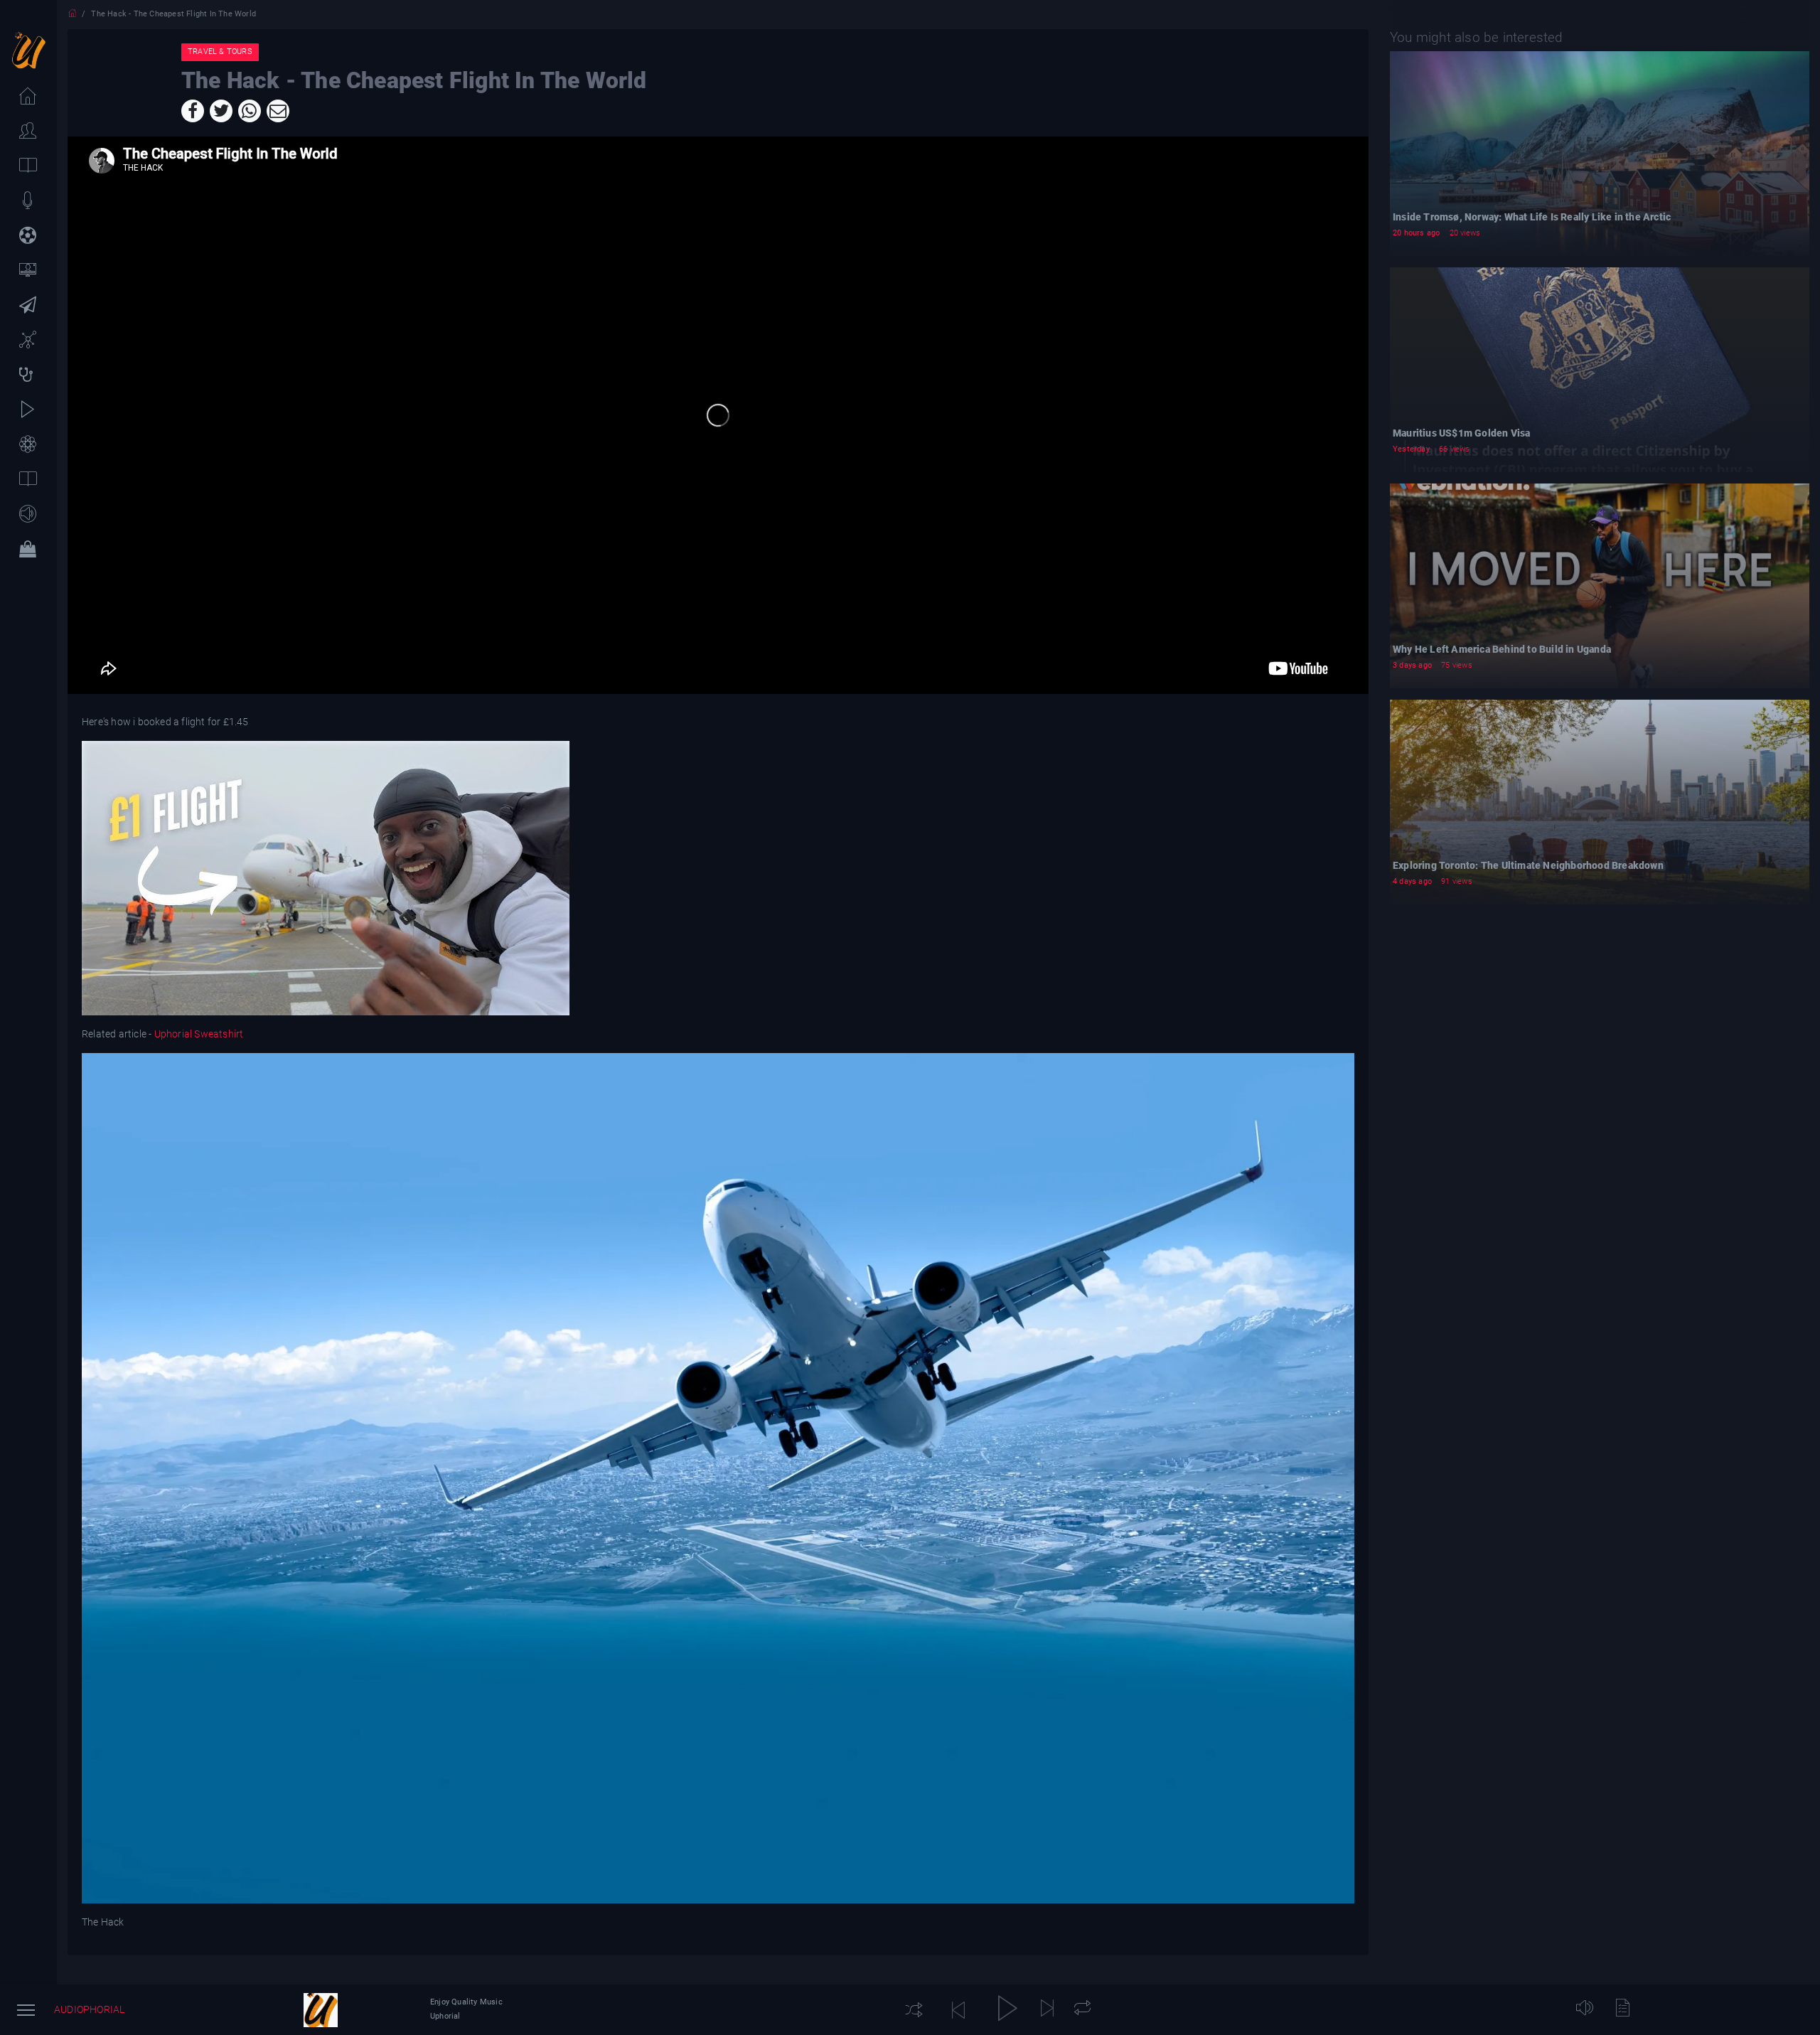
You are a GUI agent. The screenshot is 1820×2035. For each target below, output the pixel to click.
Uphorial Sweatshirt (197, 1034)
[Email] (278, 111)
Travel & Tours (220, 52)
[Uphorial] (321, 2010)
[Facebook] (193, 111)
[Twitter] (221, 111)
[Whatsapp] (250, 111)
